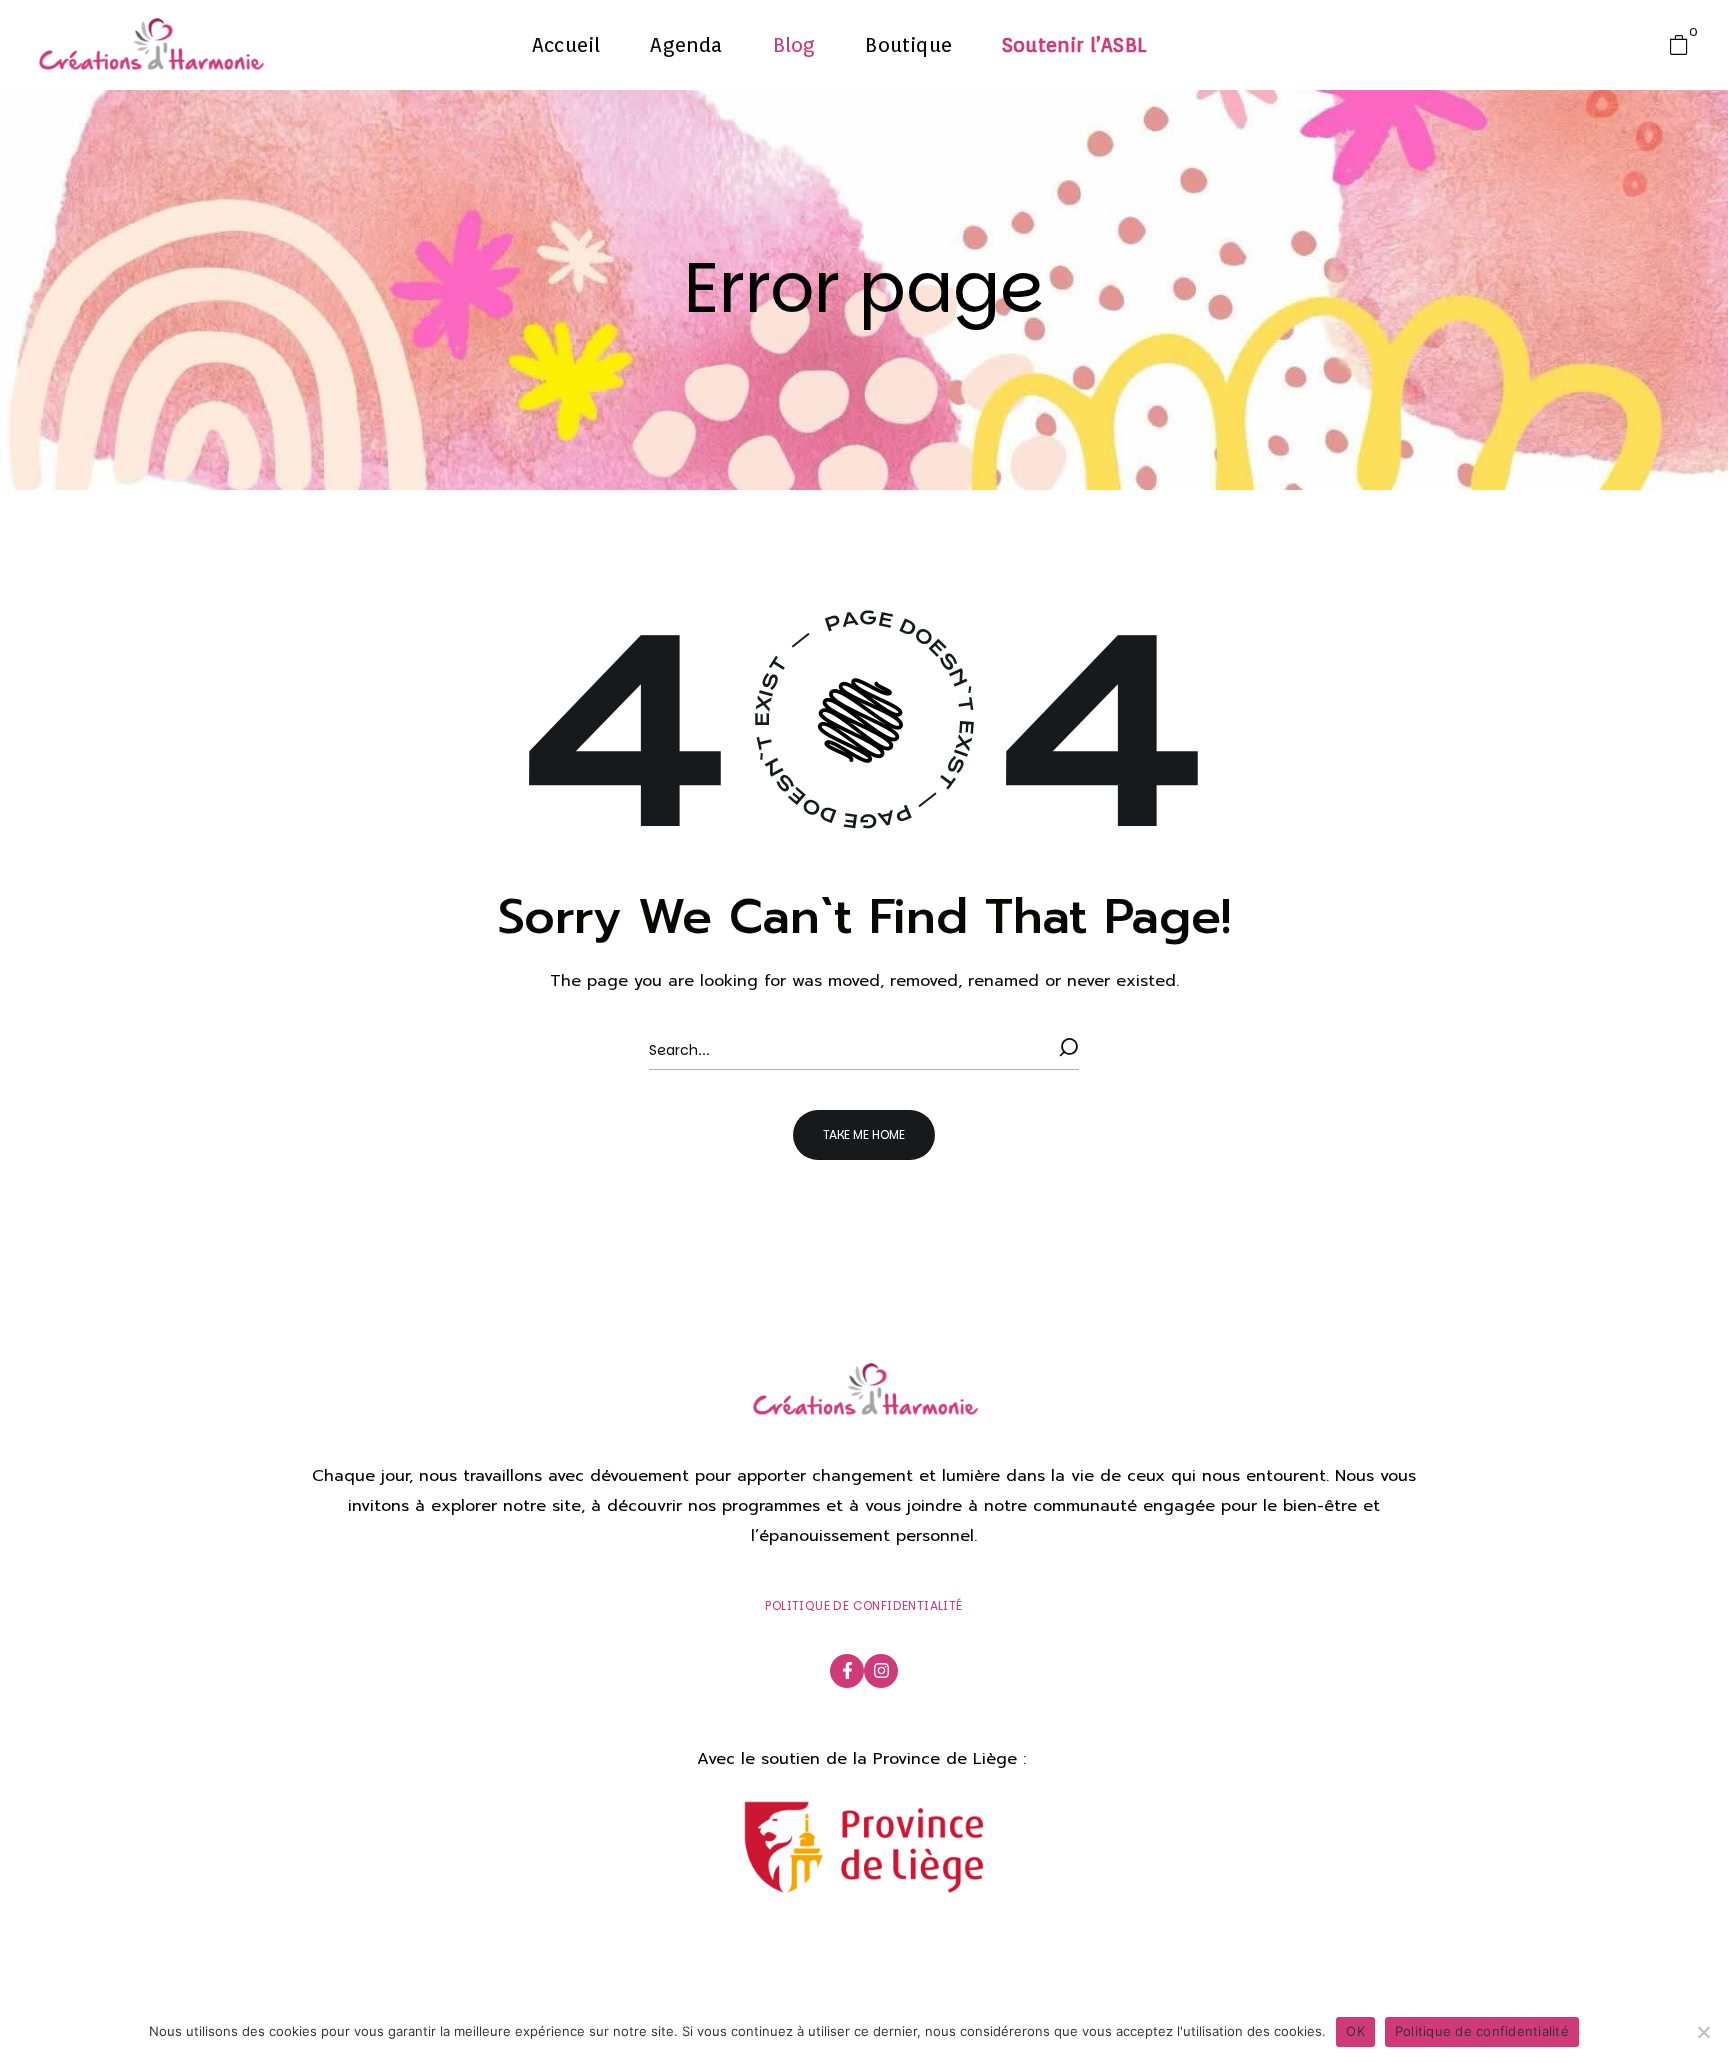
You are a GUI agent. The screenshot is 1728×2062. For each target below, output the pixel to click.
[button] (1683, 45)
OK (1355, 2031)
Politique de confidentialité (1482, 2031)
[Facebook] (847, 1671)
